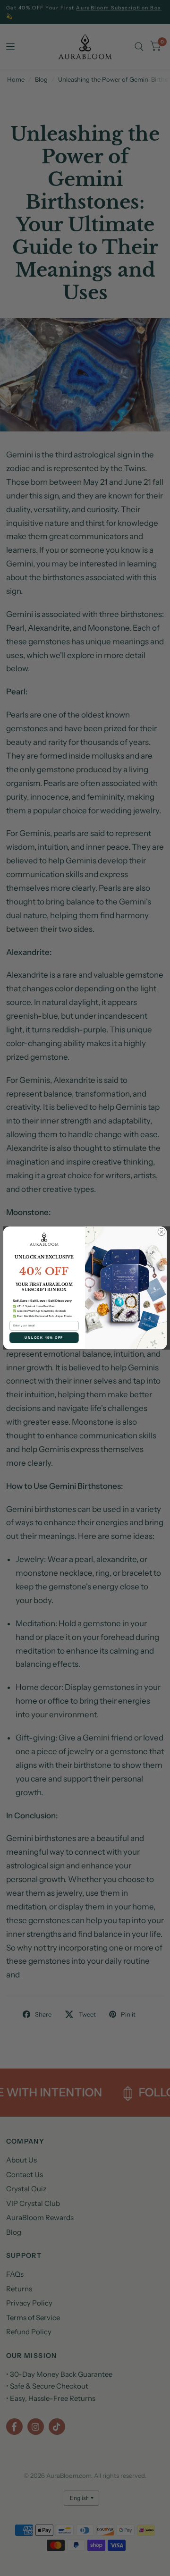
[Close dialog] (161, 1232)
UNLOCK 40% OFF (44, 1338)
